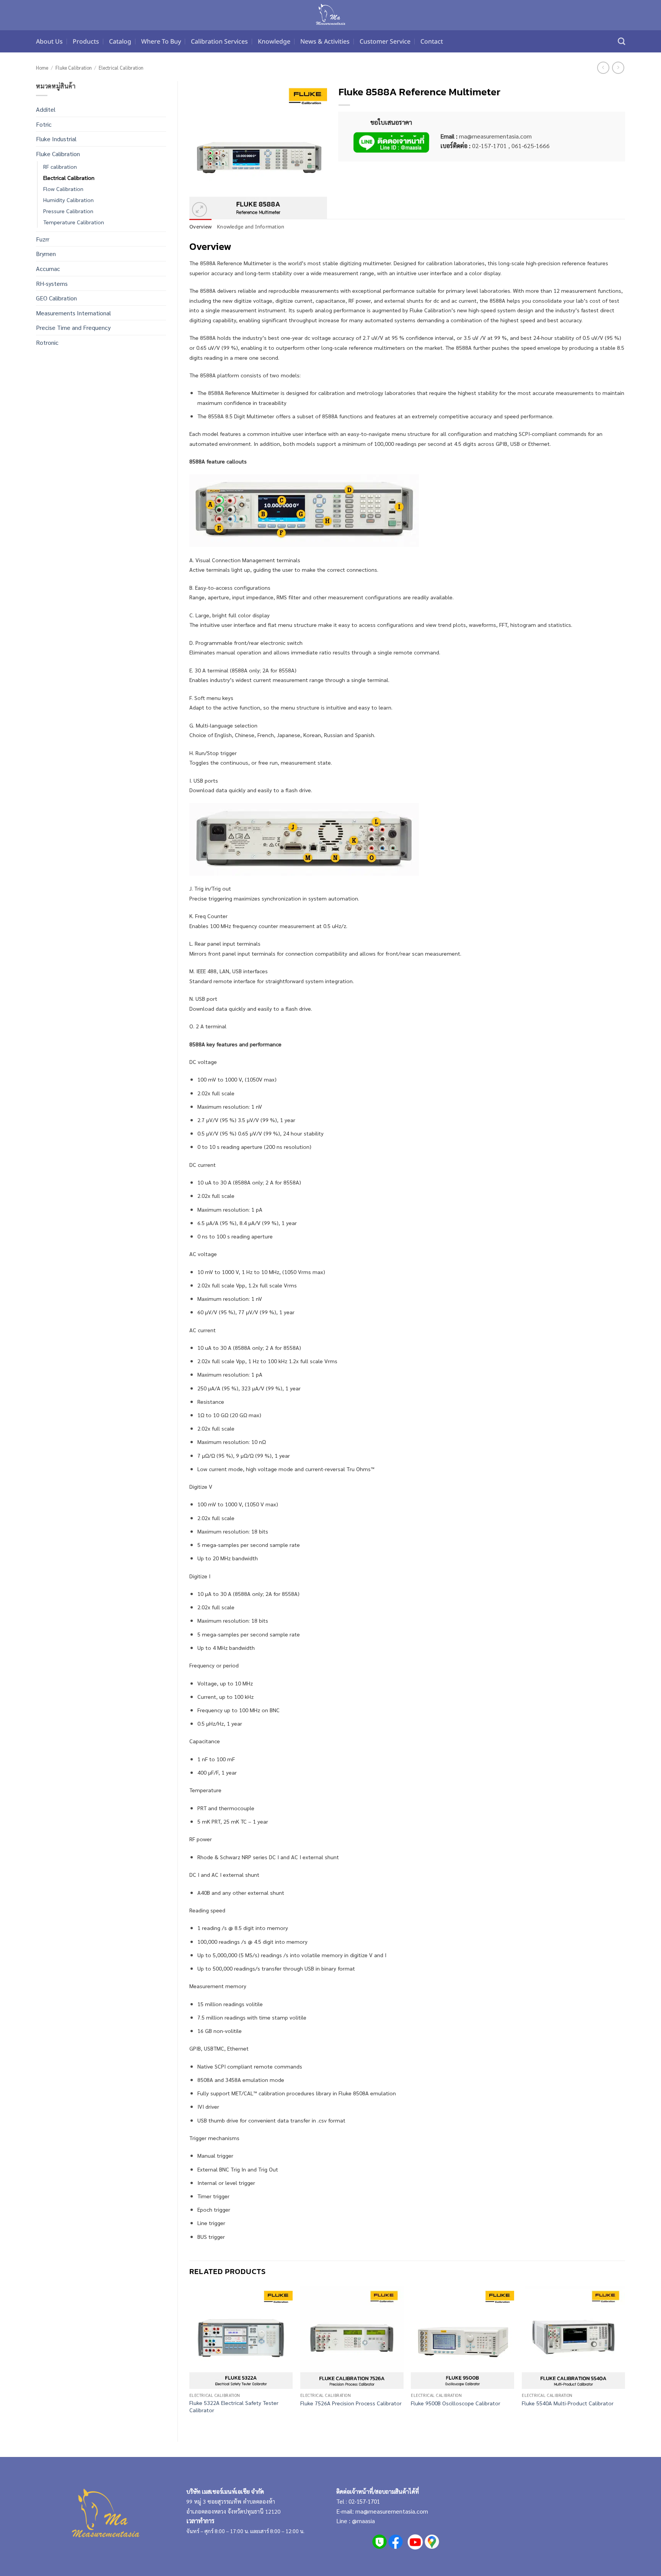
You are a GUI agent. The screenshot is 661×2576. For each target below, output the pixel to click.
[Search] (621, 41)
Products (86, 41)
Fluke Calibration (74, 68)
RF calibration (60, 166)
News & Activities (325, 41)
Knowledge (274, 41)
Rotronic (47, 342)
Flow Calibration (63, 189)
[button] (199, 210)
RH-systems (52, 283)
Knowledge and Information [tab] (251, 227)
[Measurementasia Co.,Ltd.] (331, 15)
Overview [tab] (200, 227)
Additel (46, 109)
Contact (432, 41)
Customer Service (385, 41)
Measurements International (73, 313)
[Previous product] (618, 68)
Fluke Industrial (56, 139)
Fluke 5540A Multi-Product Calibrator (568, 2403)
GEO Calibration (56, 298)
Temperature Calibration (74, 222)
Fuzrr (43, 239)
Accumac (48, 268)
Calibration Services (219, 41)
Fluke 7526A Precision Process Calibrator (351, 2403)
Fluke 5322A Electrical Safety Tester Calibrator (234, 2406)
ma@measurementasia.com (392, 2511)
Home (42, 68)
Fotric (44, 124)
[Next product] (603, 68)
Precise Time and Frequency (73, 327)
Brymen (46, 254)
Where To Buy (161, 41)
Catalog (120, 41)
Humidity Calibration (68, 200)
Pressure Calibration (68, 211)
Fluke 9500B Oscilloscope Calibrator (456, 2403)
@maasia (363, 2521)
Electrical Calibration (121, 68)
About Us (49, 41)
